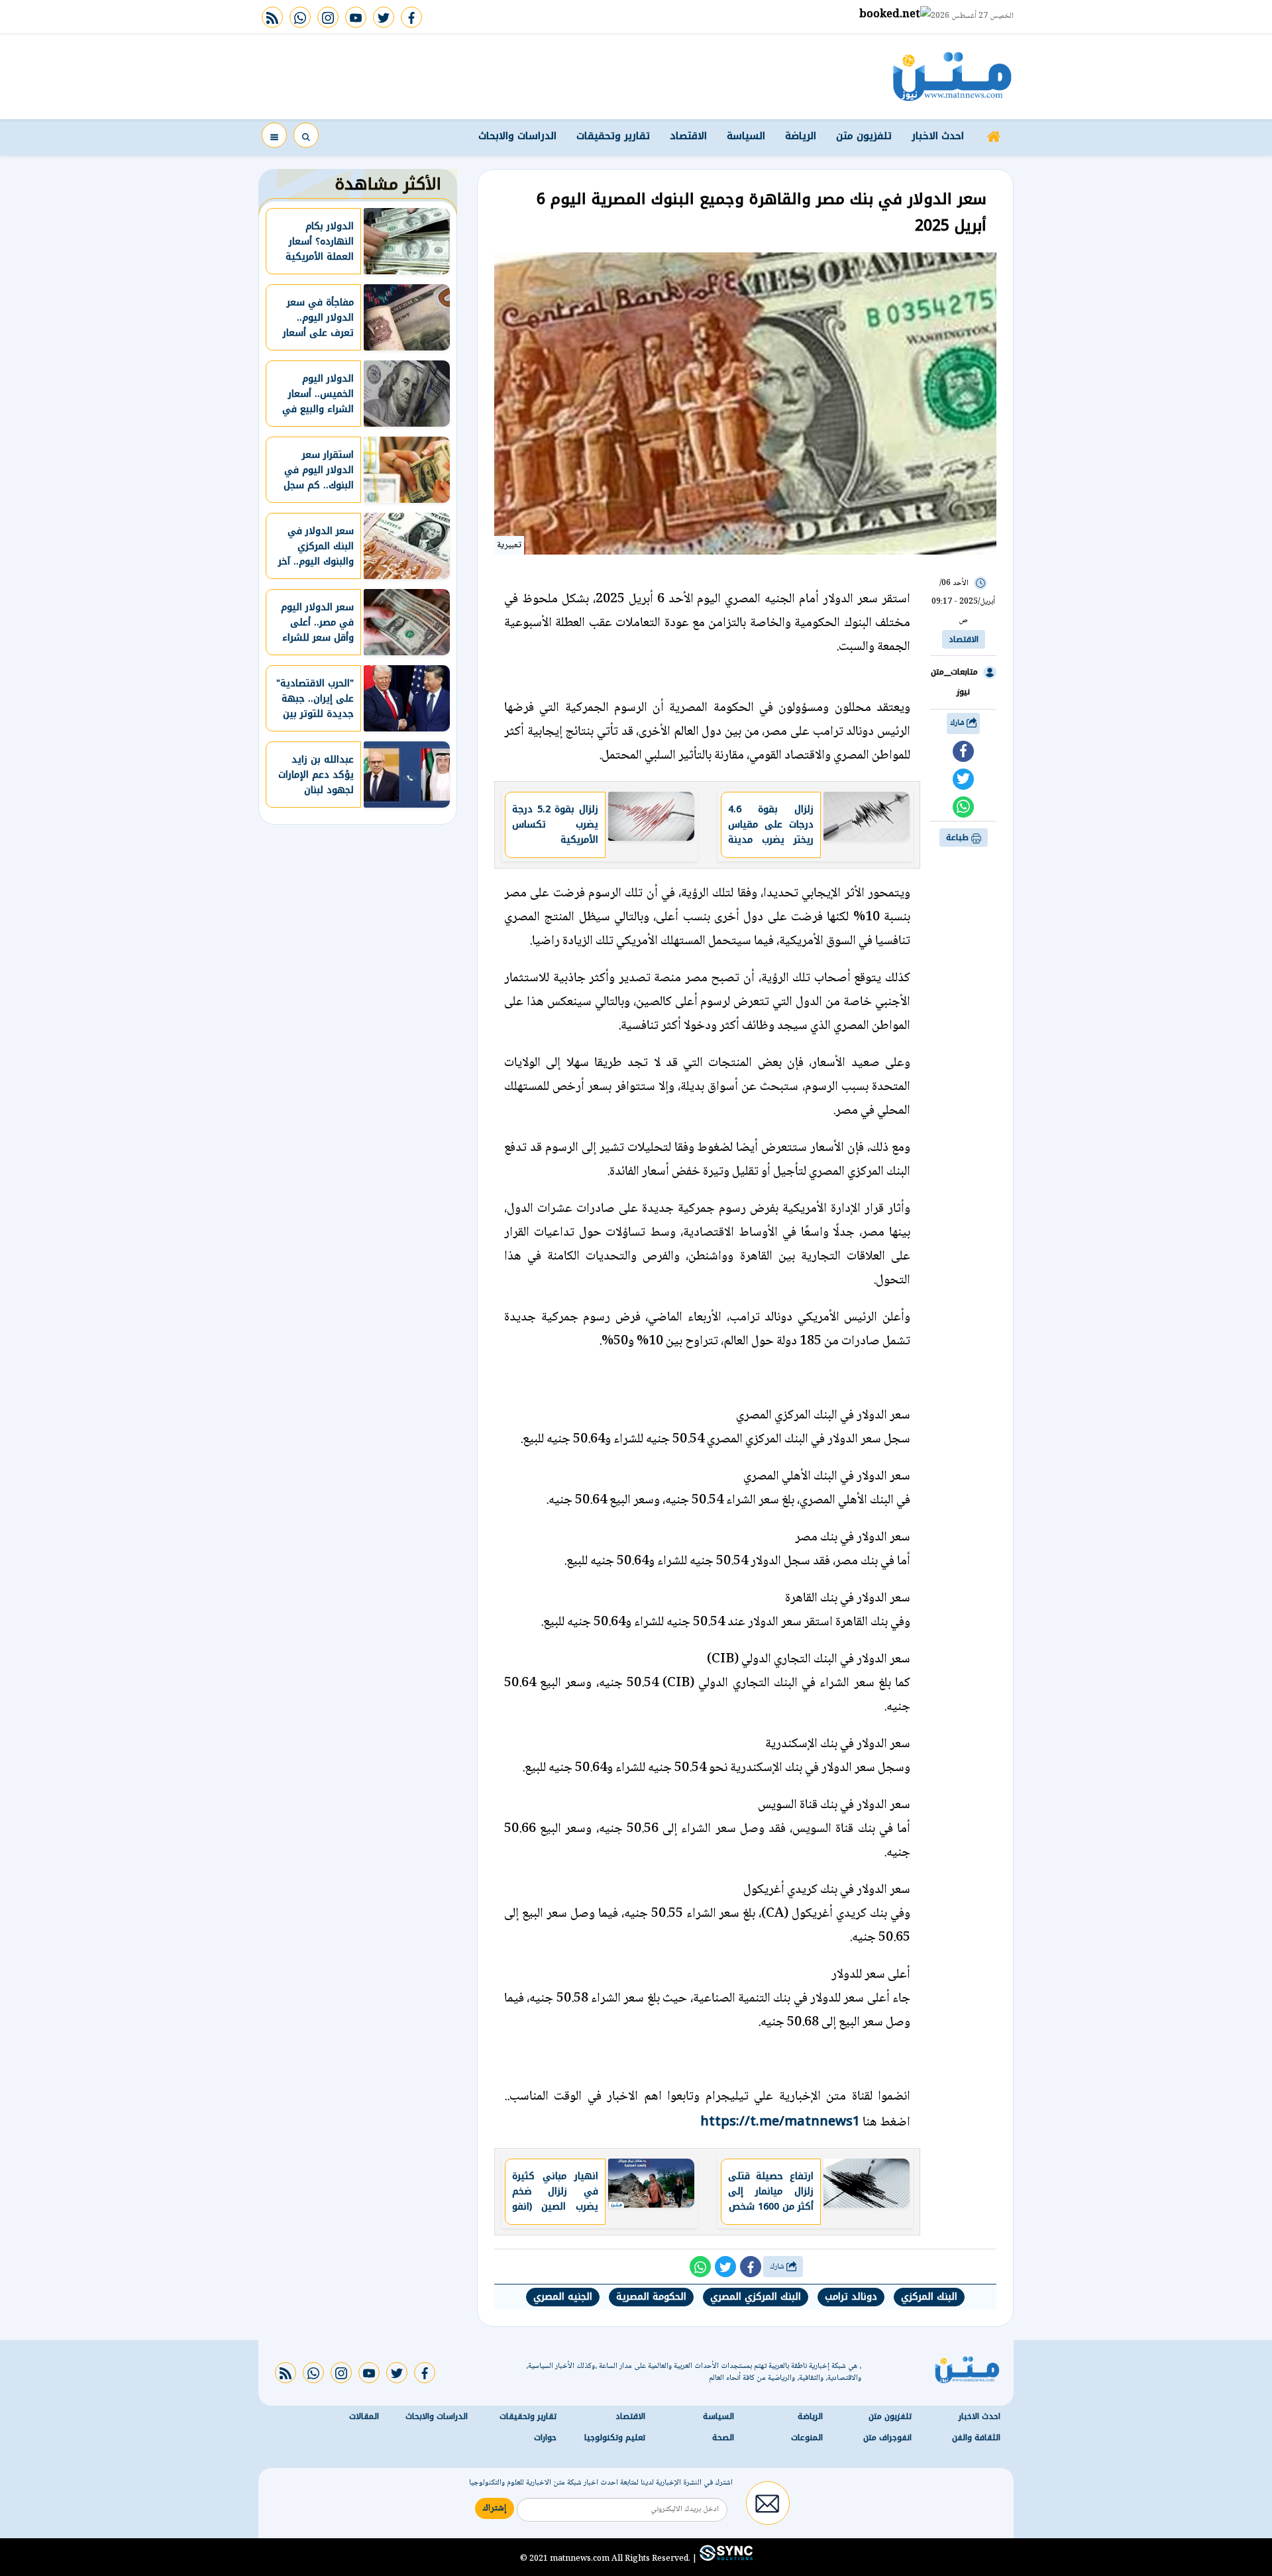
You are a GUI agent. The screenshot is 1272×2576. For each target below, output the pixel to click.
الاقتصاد (688, 136)
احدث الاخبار (938, 136)
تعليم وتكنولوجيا (615, 2438)
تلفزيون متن (864, 136)
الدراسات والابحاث (517, 136)
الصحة (723, 2438)
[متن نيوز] (952, 76)
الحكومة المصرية (651, 2297)
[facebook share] (963, 751)
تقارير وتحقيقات (613, 136)
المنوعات (807, 2438)
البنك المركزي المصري (756, 2297)
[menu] (274, 135)
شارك (958, 723)
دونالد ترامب (851, 2297)
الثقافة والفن (976, 2438)
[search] (306, 135)
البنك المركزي (929, 2297)
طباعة (959, 837)
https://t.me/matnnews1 (780, 2121)
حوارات (545, 2438)
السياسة (746, 136)
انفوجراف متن (887, 2438)
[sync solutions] (725, 2558)
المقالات (364, 2416)
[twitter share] (963, 779)
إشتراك (495, 2508)
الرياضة (801, 136)
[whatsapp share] (963, 807)
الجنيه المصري (563, 2297)
